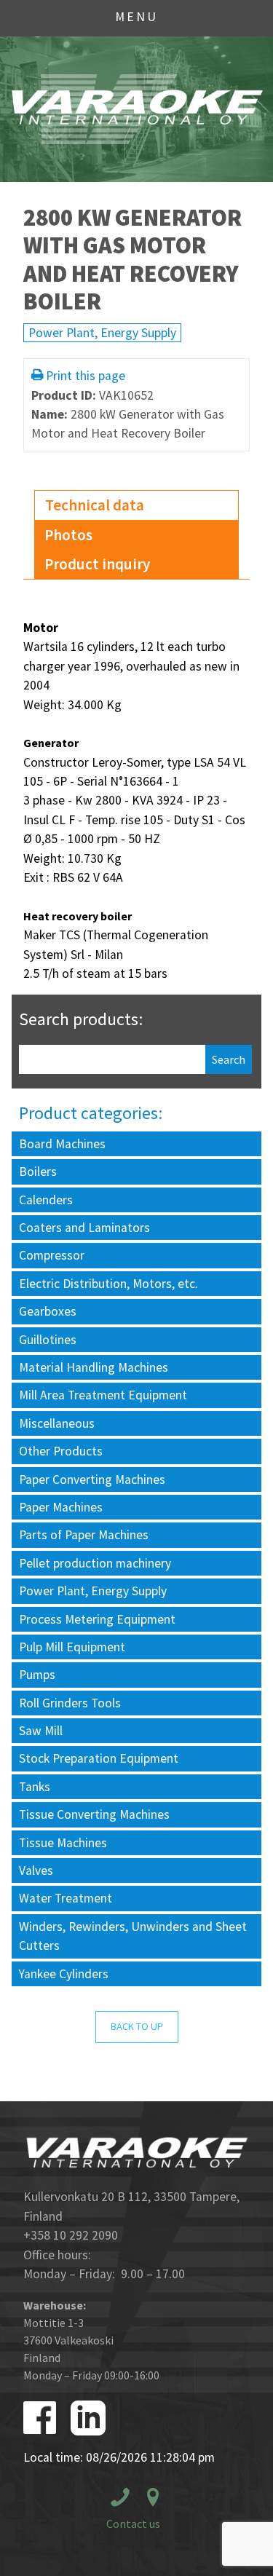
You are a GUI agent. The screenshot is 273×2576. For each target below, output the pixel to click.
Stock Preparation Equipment (99, 1758)
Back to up (137, 2026)
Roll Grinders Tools (70, 1703)
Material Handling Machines (94, 1367)
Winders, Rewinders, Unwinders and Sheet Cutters (133, 1936)
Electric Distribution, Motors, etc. (108, 1284)
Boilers (38, 1172)
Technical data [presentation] (95, 505)
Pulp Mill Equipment (72, 1647)
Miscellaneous (57, 1423)
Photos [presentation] (68, 535)
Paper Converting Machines (92, 1479)
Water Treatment (66, 1898)
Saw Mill (41, 1731)
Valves (36, 1870)
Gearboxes (48, 1311)
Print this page (86, 376)
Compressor (52, 1255)
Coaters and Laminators (84, 1228)
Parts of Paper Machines (84, 1535)
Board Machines (62, 1144)
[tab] (136, 506)
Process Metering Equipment (97, 1619)
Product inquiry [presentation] (97, 564)
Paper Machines (61, 1507)
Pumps (37, 1675)
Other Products (61, 1451)
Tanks (35, 1787)
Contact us (133, 2524)
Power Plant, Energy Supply (102, 333)
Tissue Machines (63, 1843)
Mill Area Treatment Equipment (103, 1395)
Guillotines (48, 1340)
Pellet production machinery (95, 1563)
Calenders (46, 1200)
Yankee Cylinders (64, 1974)
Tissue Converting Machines (94, 1814)
